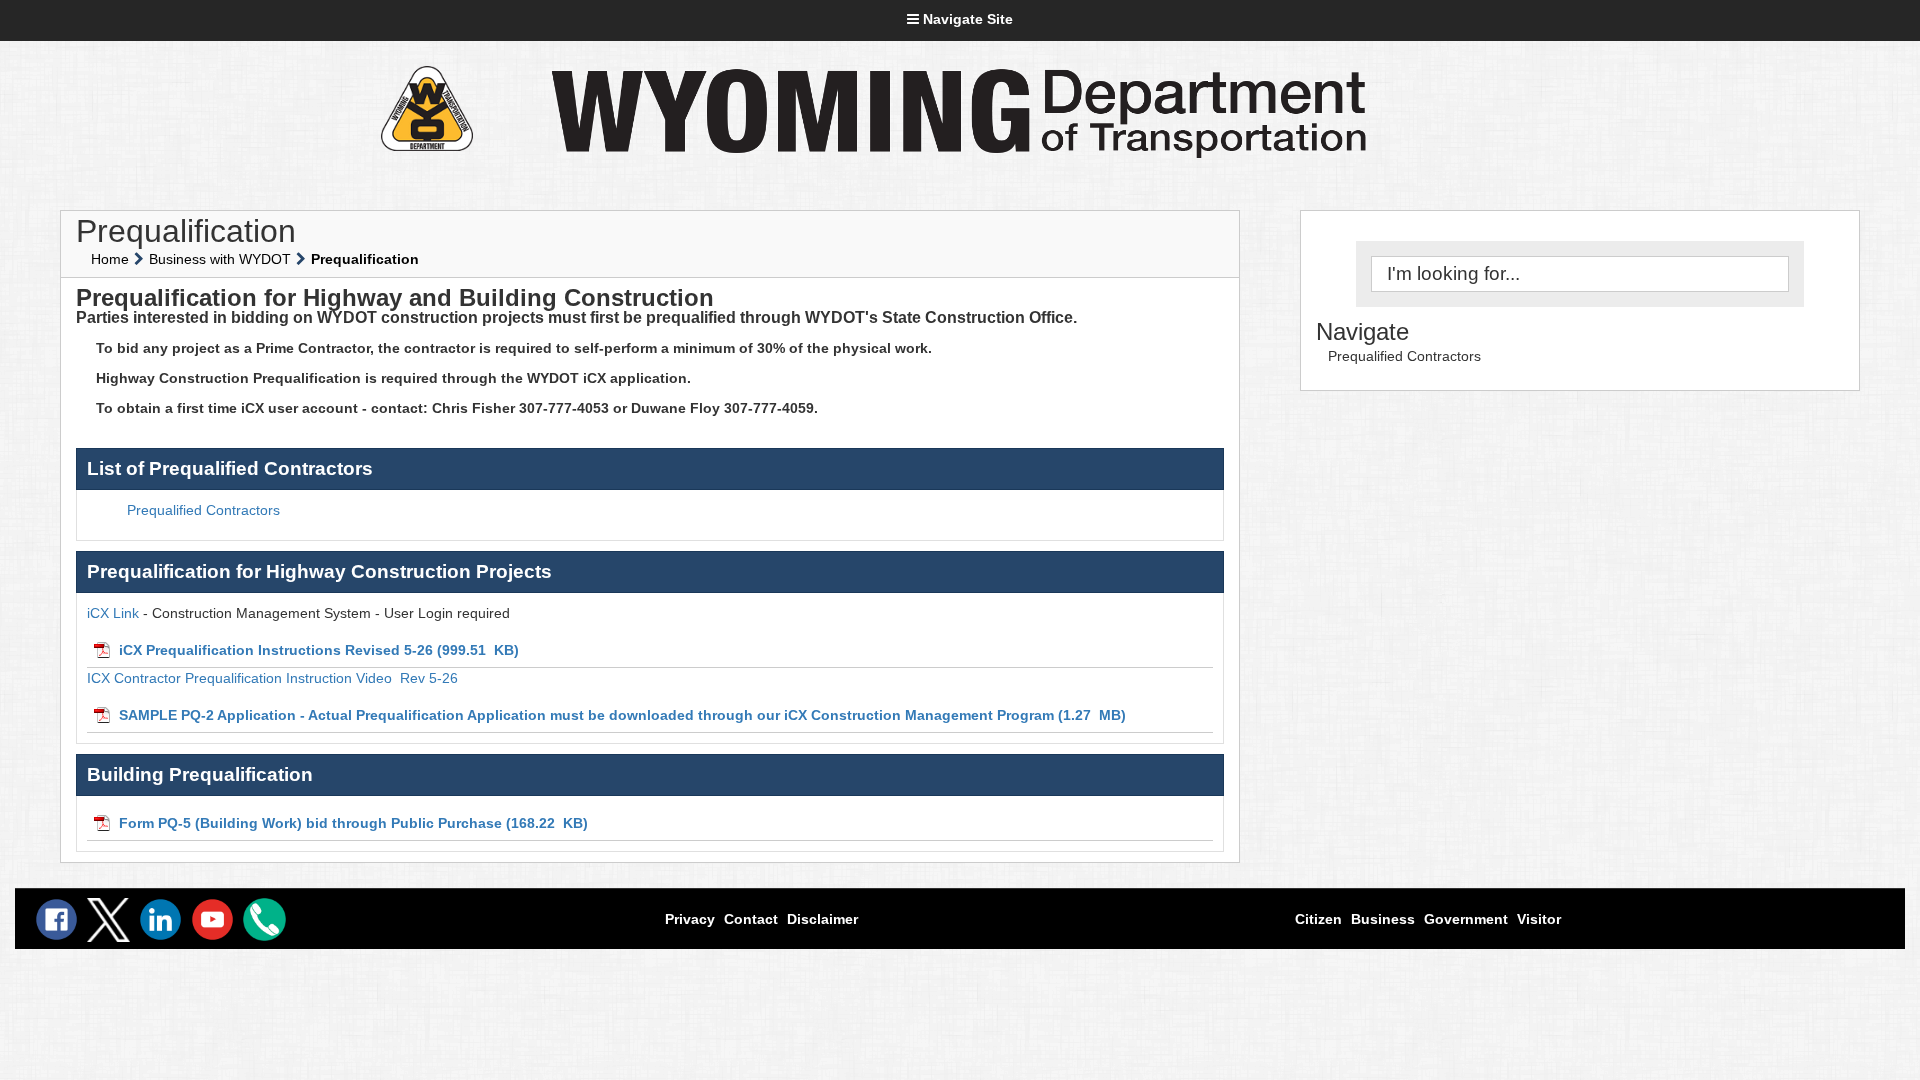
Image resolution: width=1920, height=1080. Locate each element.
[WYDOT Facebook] (56, 919)
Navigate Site (966, 19)
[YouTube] (212, 919)
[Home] (426, 108)
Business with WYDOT (220, 259)
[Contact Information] (264, 919)
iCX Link (113, 613)
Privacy (690, 919)
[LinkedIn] (160, 919)
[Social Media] (108, 920)
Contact (751, 919)
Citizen (1318, 919)
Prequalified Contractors (1404, 356)
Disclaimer (822, 919)
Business (1383, 919)
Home (110, 259)
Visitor (1539, 919)
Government (1466, 919)
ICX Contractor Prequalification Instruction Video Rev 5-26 (272, 678)
